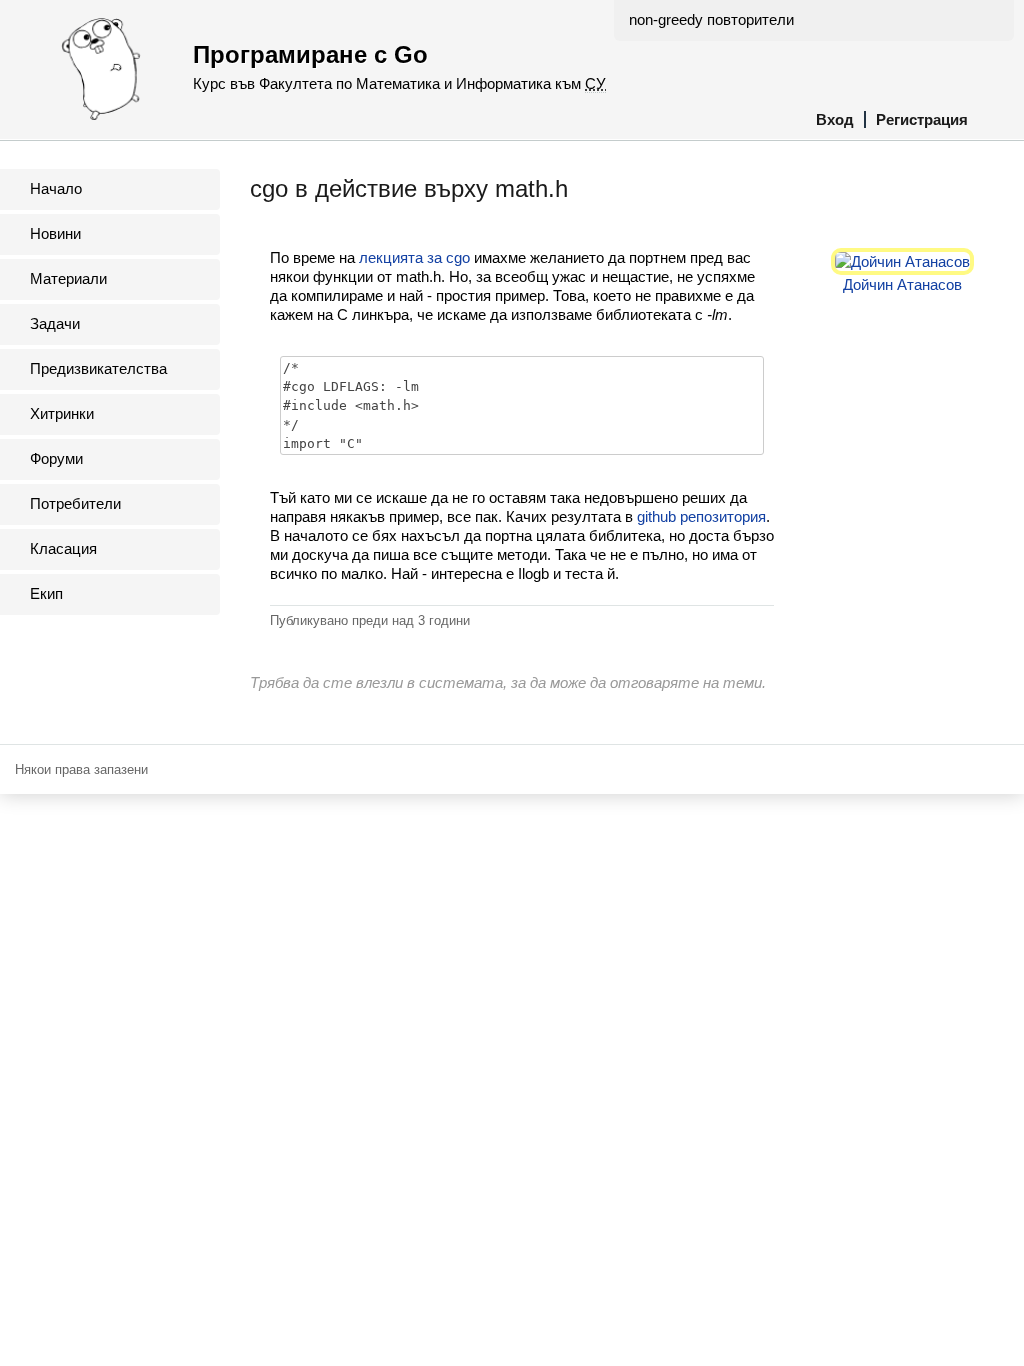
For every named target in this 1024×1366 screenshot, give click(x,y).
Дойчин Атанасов (902, 284)
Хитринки (62, 413)
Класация (63, 548)
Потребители (75, 503)
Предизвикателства (98, 368)
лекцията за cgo (414, 257)
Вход (835, 119)
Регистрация (922, 119)
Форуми (56, 458)
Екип (46, 593)
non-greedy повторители (711, 19)
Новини (55, 233)
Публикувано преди (370, 620)
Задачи (55, 323)
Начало (56, 188)
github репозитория (701, 516)
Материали (68, 278)
